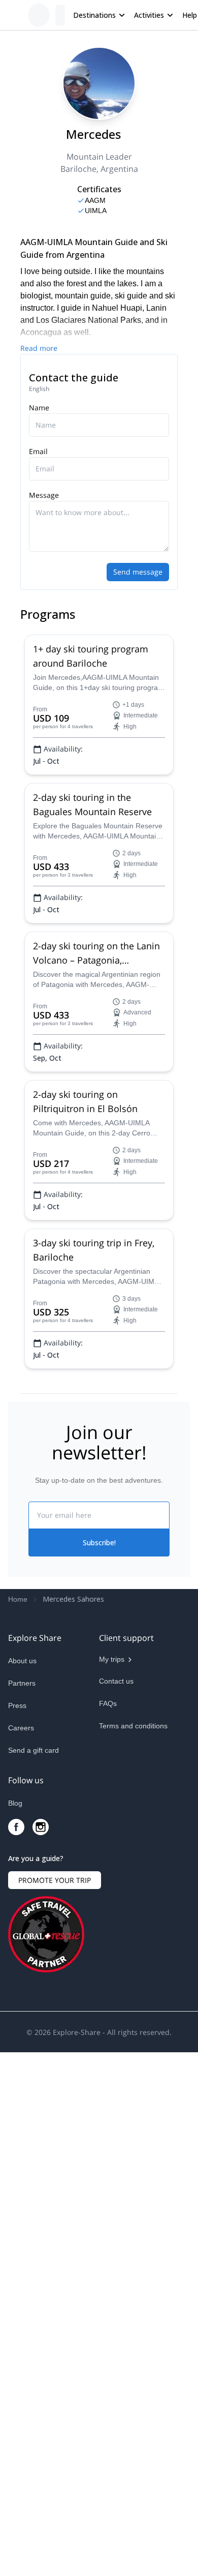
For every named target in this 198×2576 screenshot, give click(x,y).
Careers (21, 1728)
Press (17, 1705)
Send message (138, 572)
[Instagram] (41, 1827)
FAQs (108, 1703)
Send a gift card (34, 1750)
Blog (15, 1803)
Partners (22, 1683)
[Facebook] (16, 1827)
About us (22, 1661)
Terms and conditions (133, 1726)
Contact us (116, 1681)
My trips (112, 1659)
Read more (39, 348)
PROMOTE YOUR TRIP (55, 1880)
